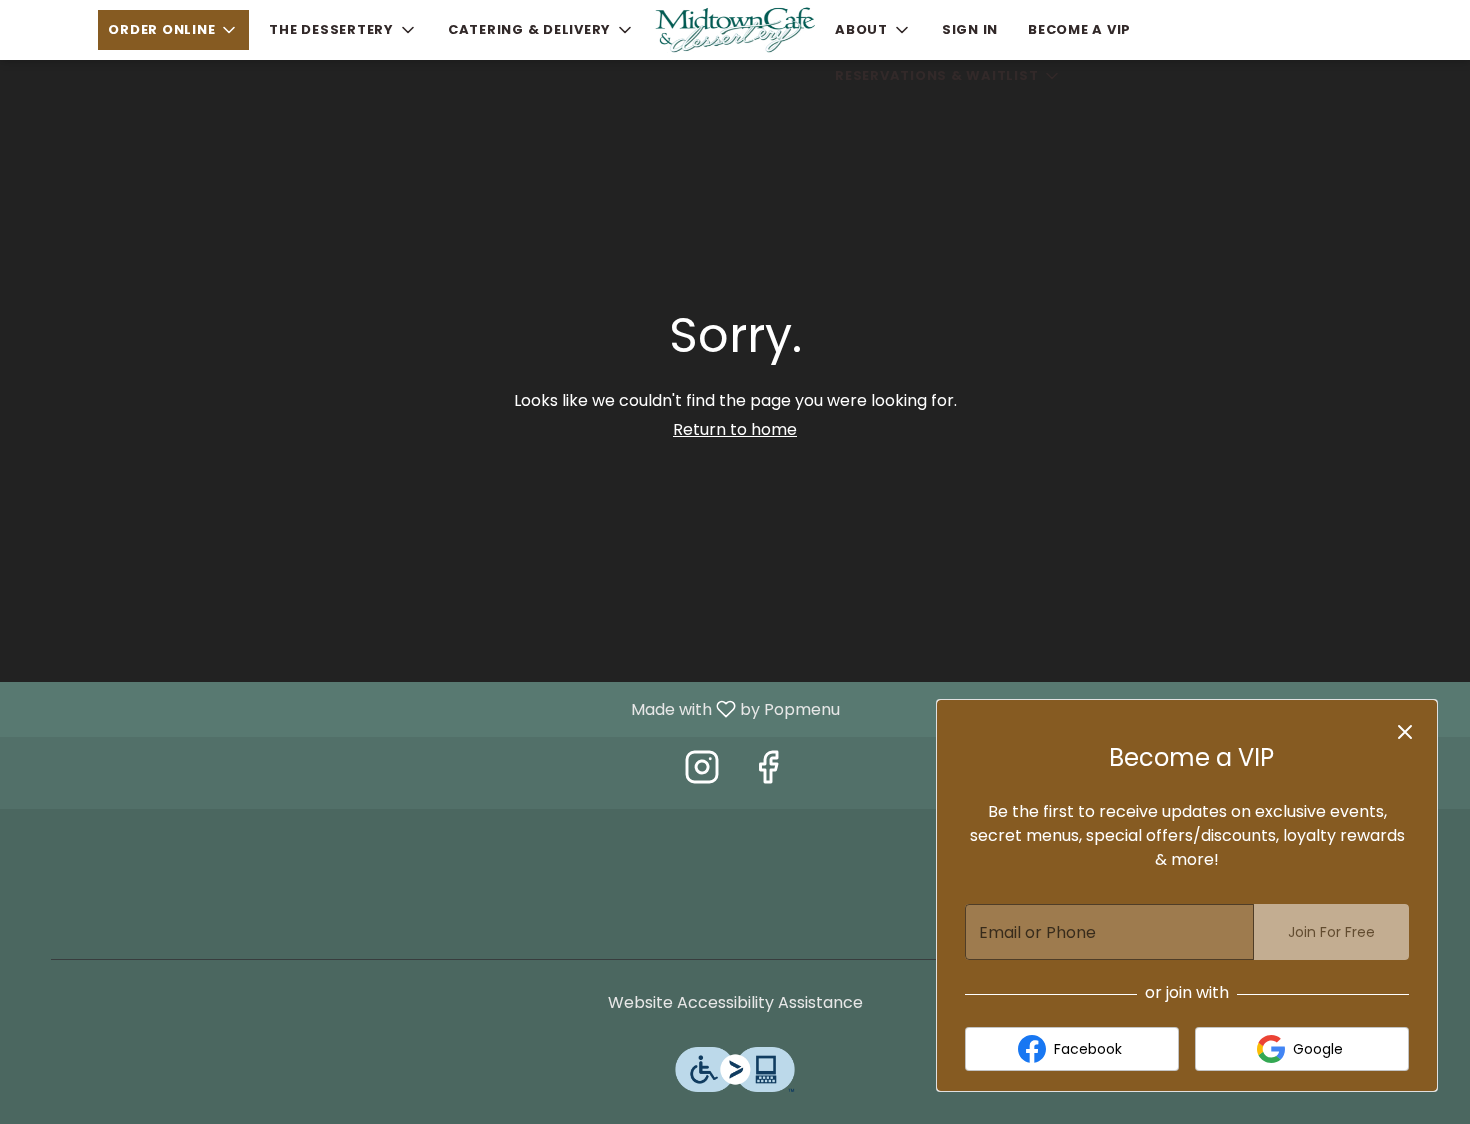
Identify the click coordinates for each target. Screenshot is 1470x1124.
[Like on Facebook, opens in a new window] (768, 772)
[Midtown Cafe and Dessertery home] (735, 30)
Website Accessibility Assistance (735, 1003)
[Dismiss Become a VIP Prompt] (1405, 732)
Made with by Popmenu (427, 708)
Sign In (970, 29)
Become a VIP (1079, 29)
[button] (173, 30)
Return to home (735, 429)
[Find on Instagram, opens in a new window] (702, 772)
